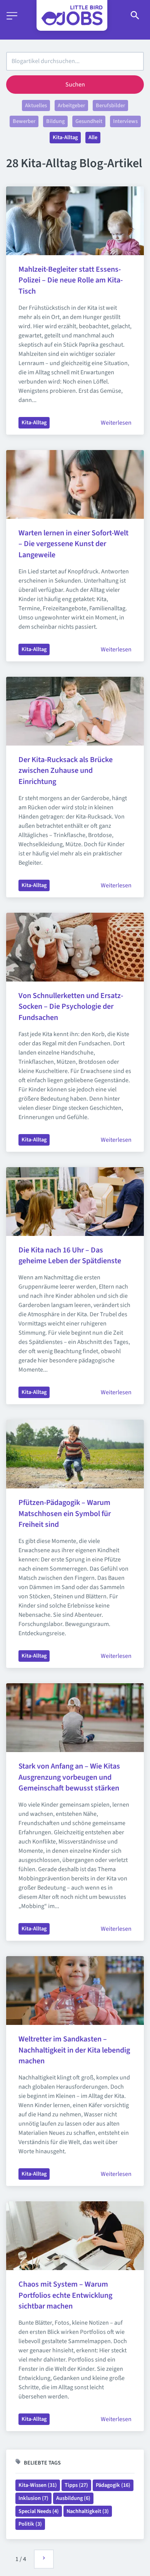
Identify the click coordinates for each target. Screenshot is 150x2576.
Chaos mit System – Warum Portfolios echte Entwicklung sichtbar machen (66, 2295)
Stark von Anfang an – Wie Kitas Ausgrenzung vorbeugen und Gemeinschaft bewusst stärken (70, 1777)
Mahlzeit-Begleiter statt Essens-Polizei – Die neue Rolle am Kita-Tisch (71, 281)
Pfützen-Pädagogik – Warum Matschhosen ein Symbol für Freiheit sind (65, 1514)
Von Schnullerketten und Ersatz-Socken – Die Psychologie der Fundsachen (71, 1007)
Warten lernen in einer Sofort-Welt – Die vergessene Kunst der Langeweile (74, 544)
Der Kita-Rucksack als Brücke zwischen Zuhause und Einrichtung (66, 771)
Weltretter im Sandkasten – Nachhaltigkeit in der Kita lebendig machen (75, 2050)
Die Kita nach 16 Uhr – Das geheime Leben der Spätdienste (70, 1256)
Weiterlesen (116, 423)
